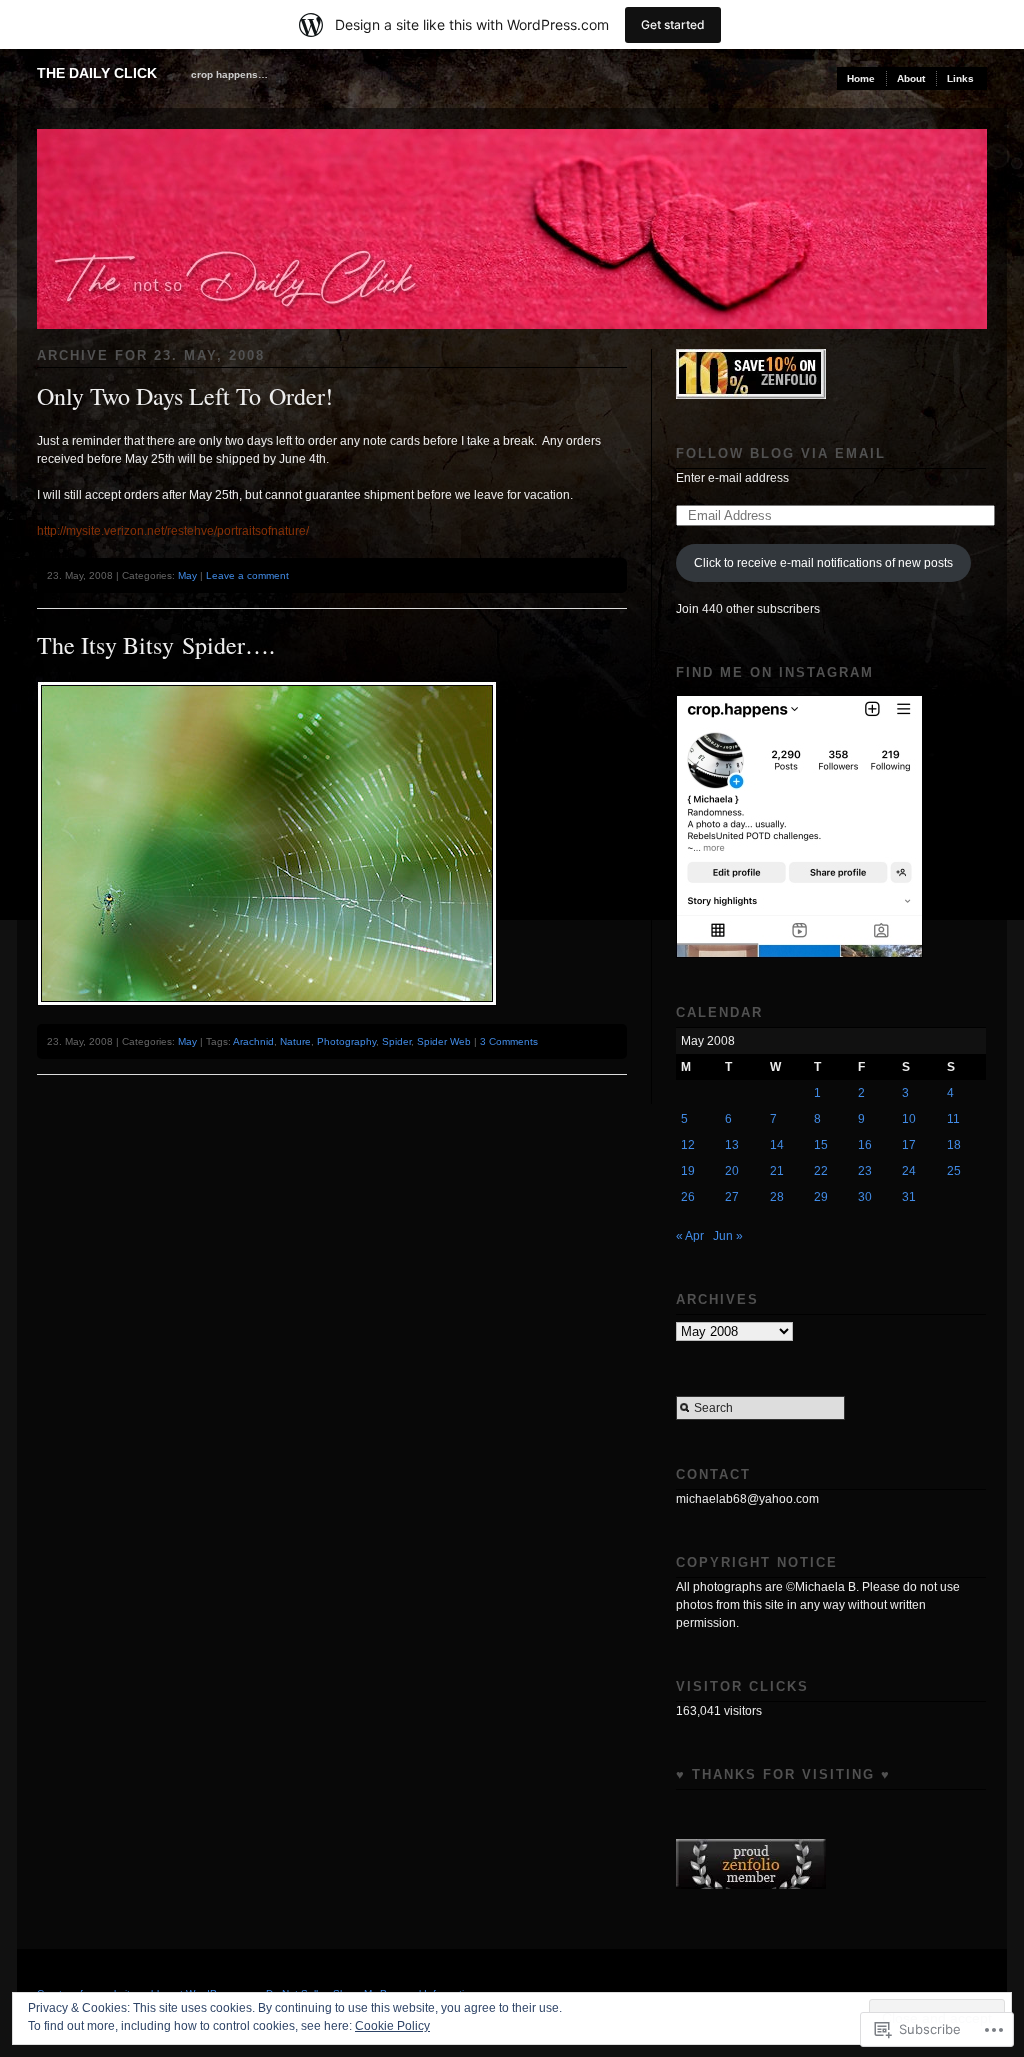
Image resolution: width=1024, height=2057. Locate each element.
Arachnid (253, 1041)
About (911, 78)
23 (865, 1171)
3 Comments (509, 1041)
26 (688, 1197)
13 (732, 1145)
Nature (295, 1041)
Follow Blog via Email (781, 453)
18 (954, 1145)
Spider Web (444, 1041)
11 (953, 1119)
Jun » (728, 1236)
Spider (396, 1041)
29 (821, 1197)
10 (909, 1119)
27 (732, 1197)
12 (688, 1145)
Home (861, 78)
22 (821, 1171)
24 (909, 1171)
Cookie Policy (392, 2026)
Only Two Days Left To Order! (185, 396)
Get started (673, 24)
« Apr (690, 1236)
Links (960, 78)
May (187, 575)
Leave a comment (247, 575)
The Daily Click (97, 73)
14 (777, 1145)
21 (777, 1171)
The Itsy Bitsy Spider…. (156, 645)
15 (821, 1145)
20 (732, 1171)
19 (688, 1171)
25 (954, 1171)
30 (865, 1197)
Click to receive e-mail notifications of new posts (823, 563)
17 (909, 1145)
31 (909, 1197)
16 (865, 1145)
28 (777, 1197)
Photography (346, 1041)
